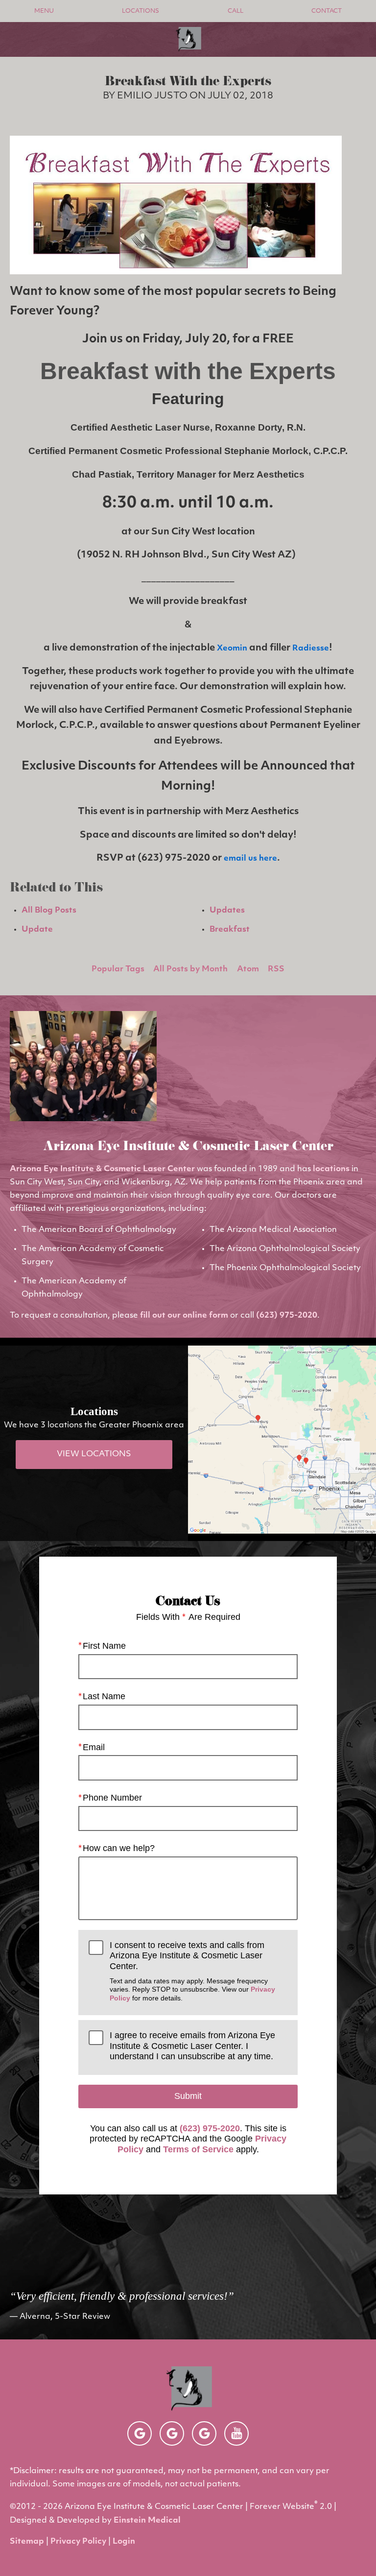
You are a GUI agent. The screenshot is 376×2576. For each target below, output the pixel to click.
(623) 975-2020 (287, 1316)
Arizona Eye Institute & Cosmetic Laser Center (102, 1169)
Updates (227, 911)
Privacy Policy (78, 2542)
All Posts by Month (190, 969)
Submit (188, 2096)
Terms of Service (198, 2149)
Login (124, 2542)
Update (37, 930)
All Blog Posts (49, 911)
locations (331, 1169)
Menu (44, 11)
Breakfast (230, 930)
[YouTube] (236, 2433)
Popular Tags (118, 969)
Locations (141, 11)
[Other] (140, 2433)
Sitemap (27, 2542)
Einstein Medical (147, 2521)
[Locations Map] (282, 1440)
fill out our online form (184, 1316)
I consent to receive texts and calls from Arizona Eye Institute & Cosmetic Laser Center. (192, 1971)
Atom (248, 969)
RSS (276, 969)
